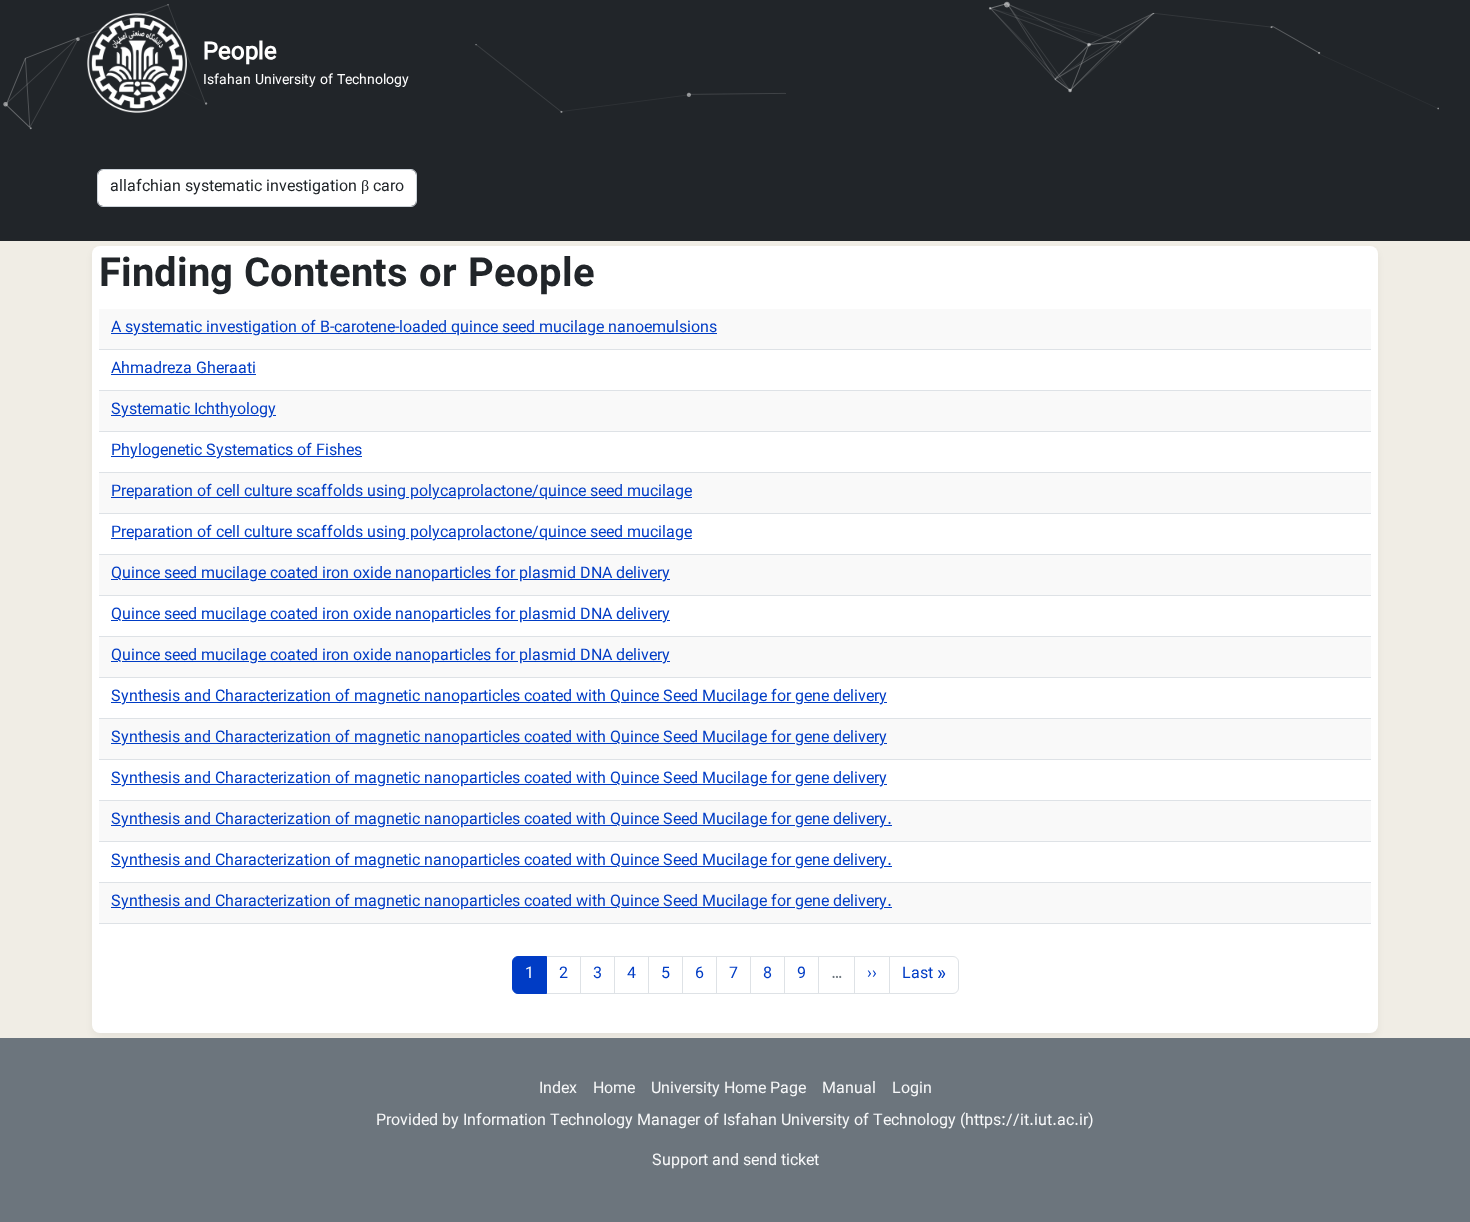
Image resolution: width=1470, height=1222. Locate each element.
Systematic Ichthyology (193, 410)
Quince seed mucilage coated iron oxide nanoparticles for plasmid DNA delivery (390, 574)
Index (558, 1089)
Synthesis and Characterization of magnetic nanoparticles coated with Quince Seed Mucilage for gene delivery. (501, 820)
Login (912, 1089)
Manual (849, 1089)
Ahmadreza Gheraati (183, 369)
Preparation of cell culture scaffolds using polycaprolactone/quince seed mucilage (401, 492)
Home (614, 1089)
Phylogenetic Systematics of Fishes (236, 451)
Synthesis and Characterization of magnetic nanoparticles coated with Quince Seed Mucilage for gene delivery (499, 697)
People (240, 53)
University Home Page (728, 1089)
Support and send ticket (735, 1161)
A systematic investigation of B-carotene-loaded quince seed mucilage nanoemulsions (414, 328)
